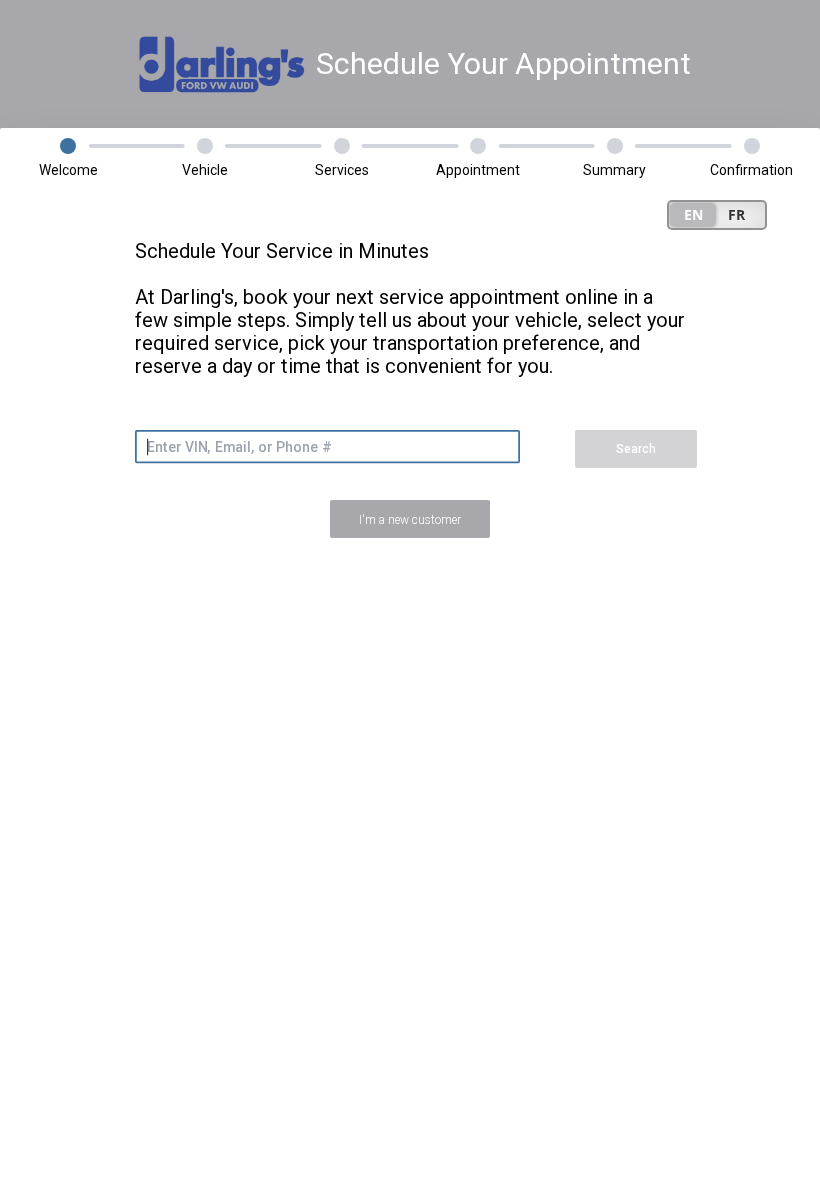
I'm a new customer (410, 520)
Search (636, 449)
